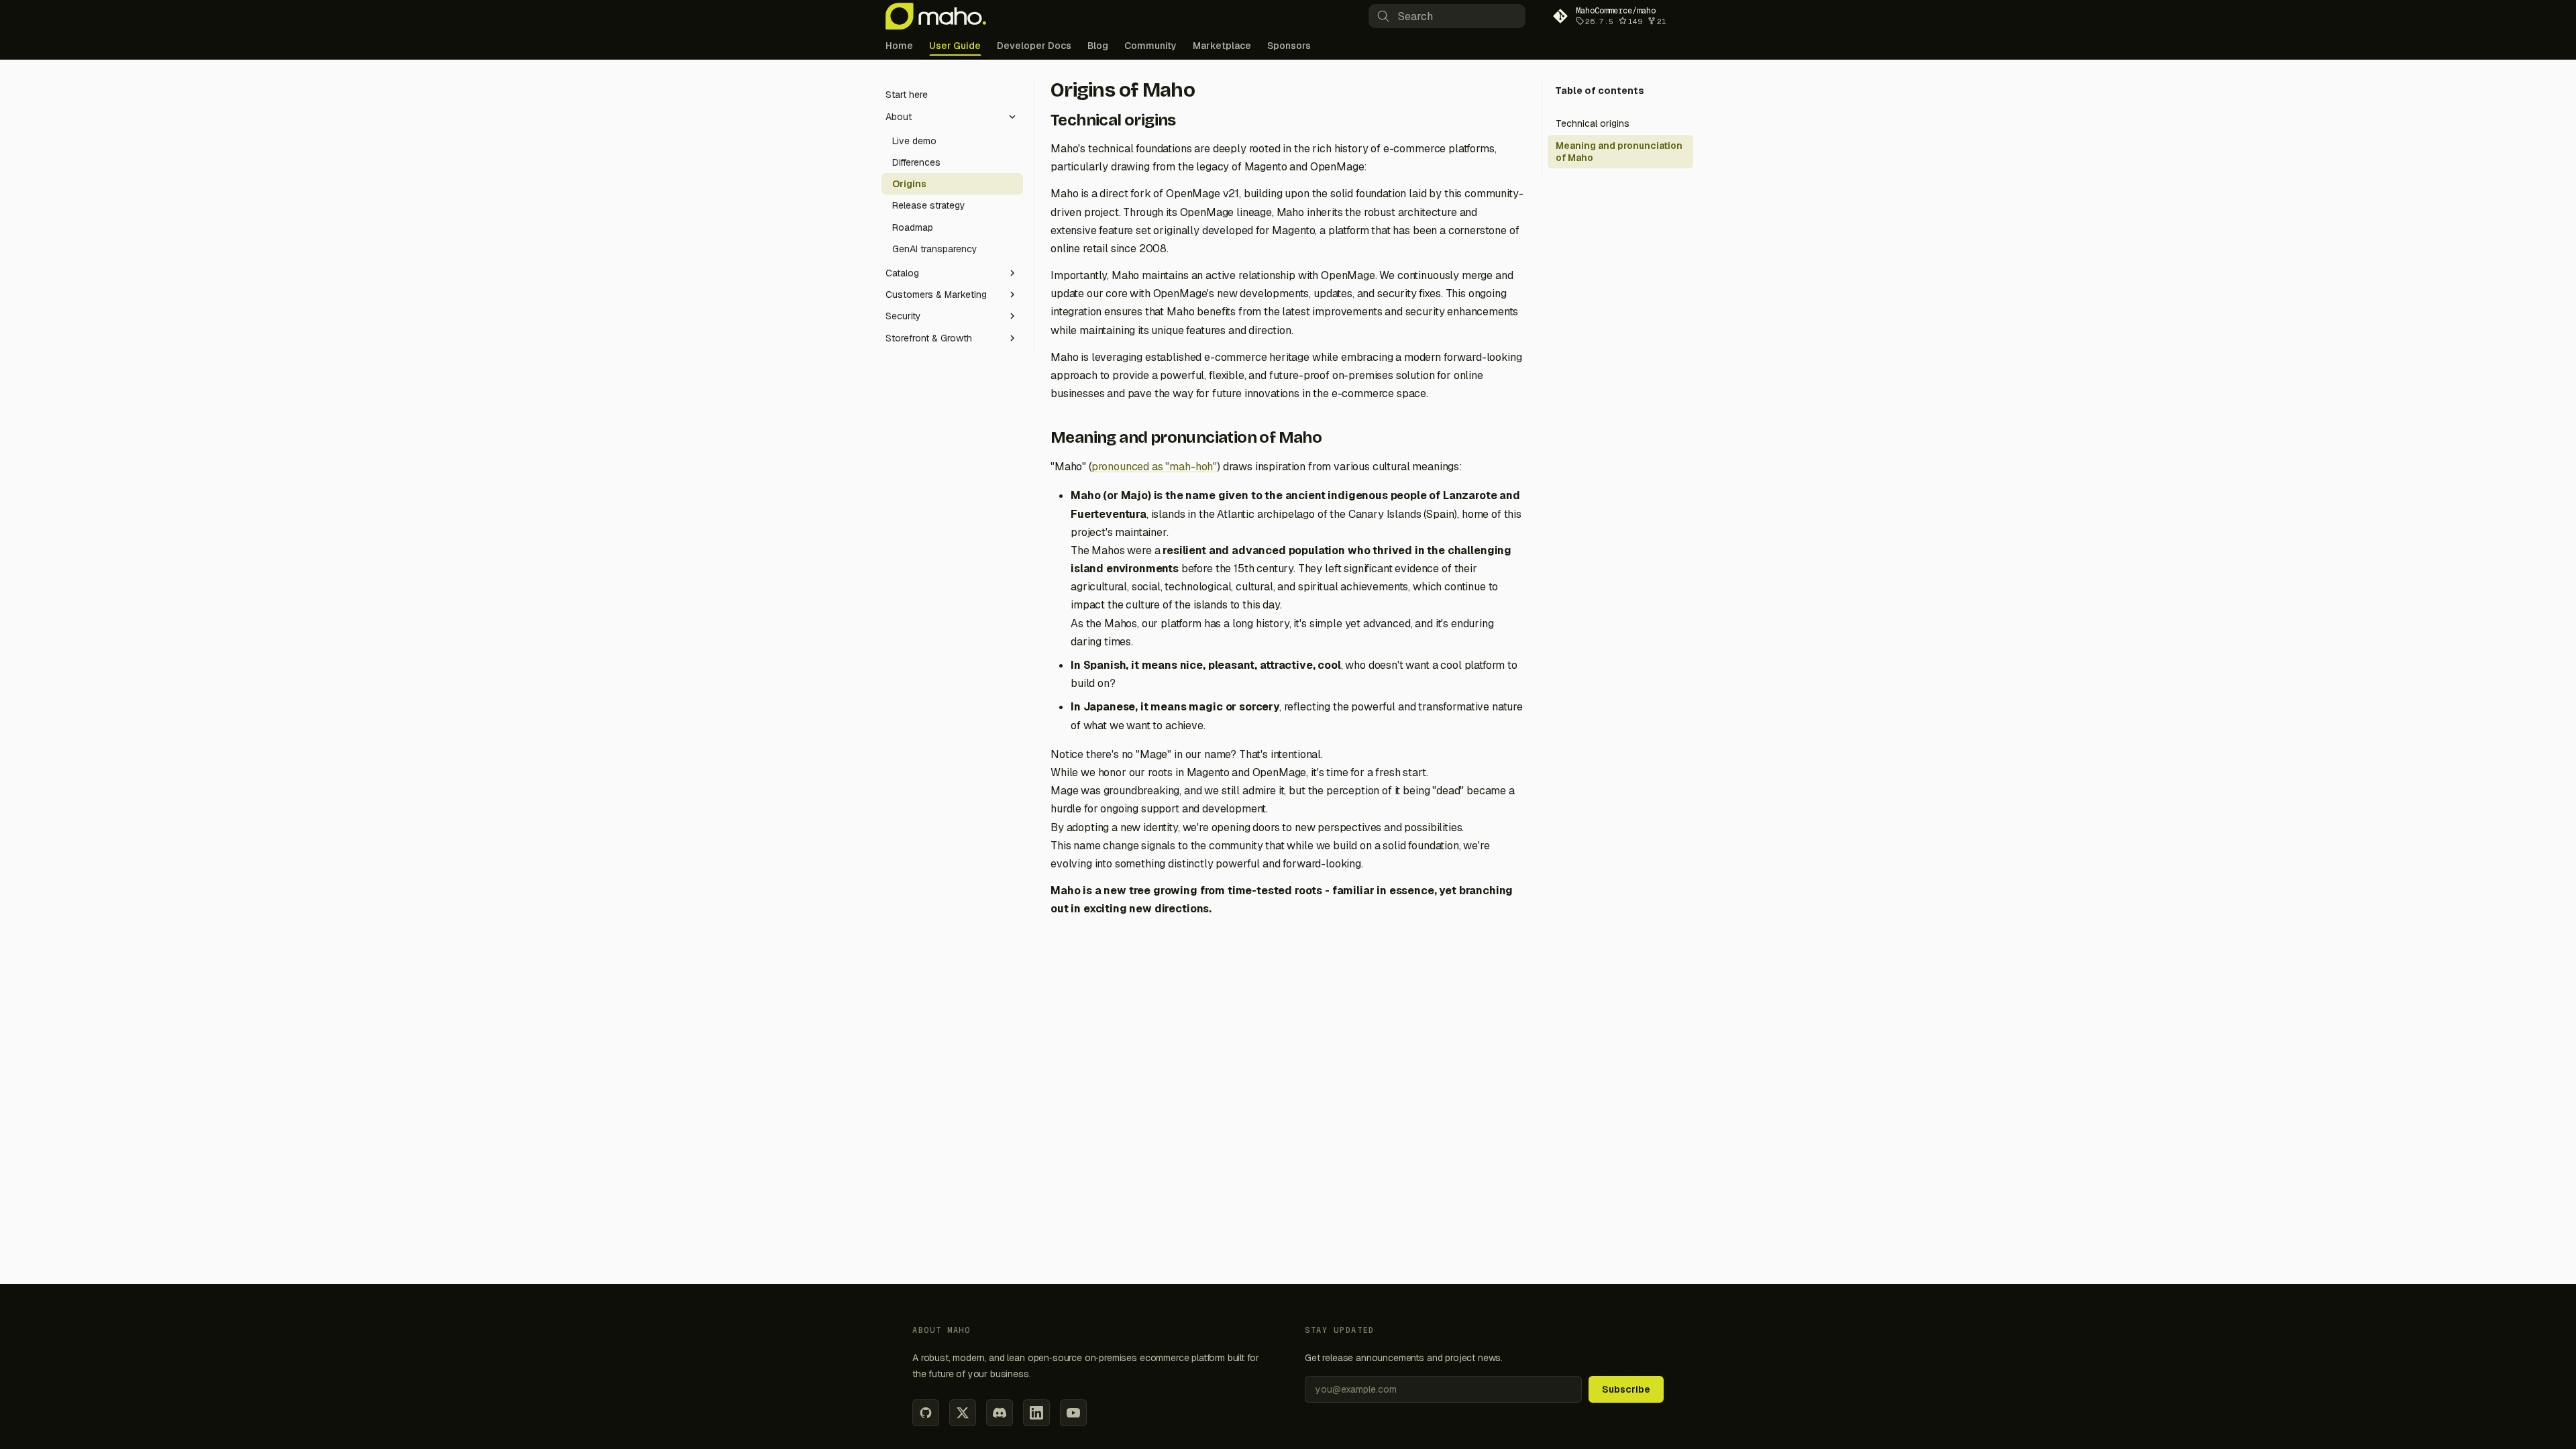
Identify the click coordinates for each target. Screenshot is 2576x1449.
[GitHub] (926, 1413)
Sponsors (1289, 46)
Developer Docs (1034, 46)
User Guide (955, 46)
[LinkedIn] (1036, 1413)
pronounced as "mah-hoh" (1154, 467)
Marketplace (1222, 46)
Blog (1098, 46)
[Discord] (1000, 1413)
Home (899, 46)
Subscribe (1626, 1389)
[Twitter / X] (963, 1413)
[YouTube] (1073, 1413)
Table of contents (1600, 91)
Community (1150, 46)
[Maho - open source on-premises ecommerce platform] (936, 16)
